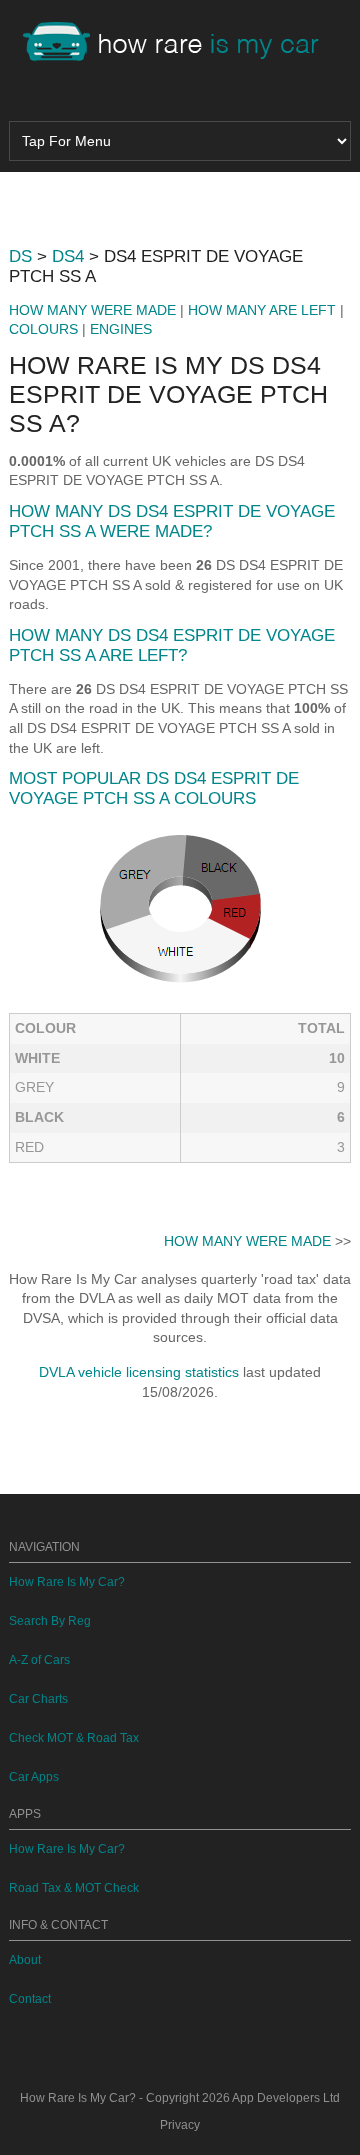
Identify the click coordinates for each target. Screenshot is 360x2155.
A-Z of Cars (39, 1660)
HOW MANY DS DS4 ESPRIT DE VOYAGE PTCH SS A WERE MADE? (172, 521)
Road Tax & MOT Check (74, 1888)
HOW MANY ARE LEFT (262, 310)
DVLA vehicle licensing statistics (139, 1372)
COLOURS (43, 329)
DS (20, 256)
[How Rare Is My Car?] (180, 44)
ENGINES (121, 329)
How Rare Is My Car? (67, 1582)
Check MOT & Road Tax (74, 1738)
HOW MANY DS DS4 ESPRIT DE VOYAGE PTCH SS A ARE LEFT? (172, 645)
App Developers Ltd (286, 2098)
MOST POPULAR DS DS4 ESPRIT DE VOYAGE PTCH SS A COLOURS (154, 788)
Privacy (180, 2125)
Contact (30, 1999)
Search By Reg (50, 1621)
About (25, 1960)
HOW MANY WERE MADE (92, 310)
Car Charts (38, 1699)
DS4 (68, 256)
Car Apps (34, 1777)
